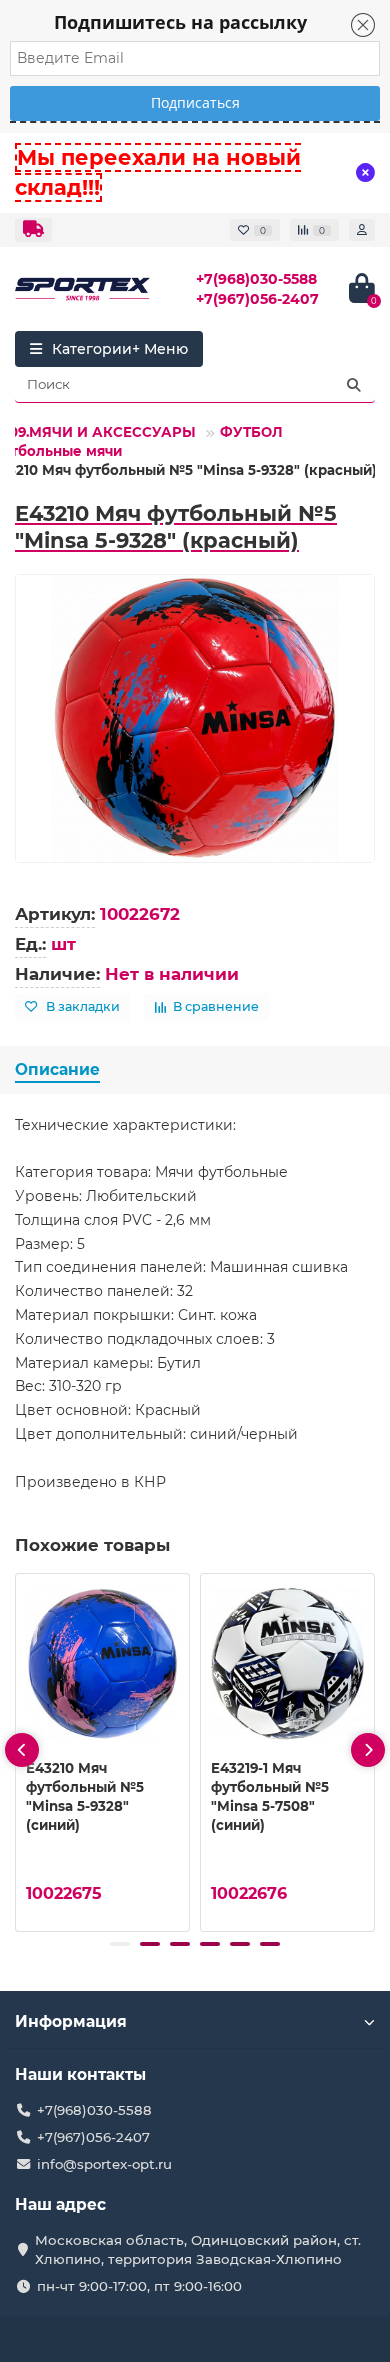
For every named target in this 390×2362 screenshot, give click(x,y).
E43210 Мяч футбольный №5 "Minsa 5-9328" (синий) (85, 1796)
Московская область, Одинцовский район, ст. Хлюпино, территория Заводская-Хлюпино (198, 2249)
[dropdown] (33, 230)
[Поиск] (354, 385)
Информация (71, 2021)
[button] (120, 1944)
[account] (362, 230)
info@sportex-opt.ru (104, 2164)
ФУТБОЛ (251, 432)
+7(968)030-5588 (256, 279)
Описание (57, 1069)
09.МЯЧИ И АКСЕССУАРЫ (102, 432)
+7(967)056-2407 (257, 299)
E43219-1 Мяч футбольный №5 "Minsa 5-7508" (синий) (270, 1796)
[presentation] (22, 1750)
